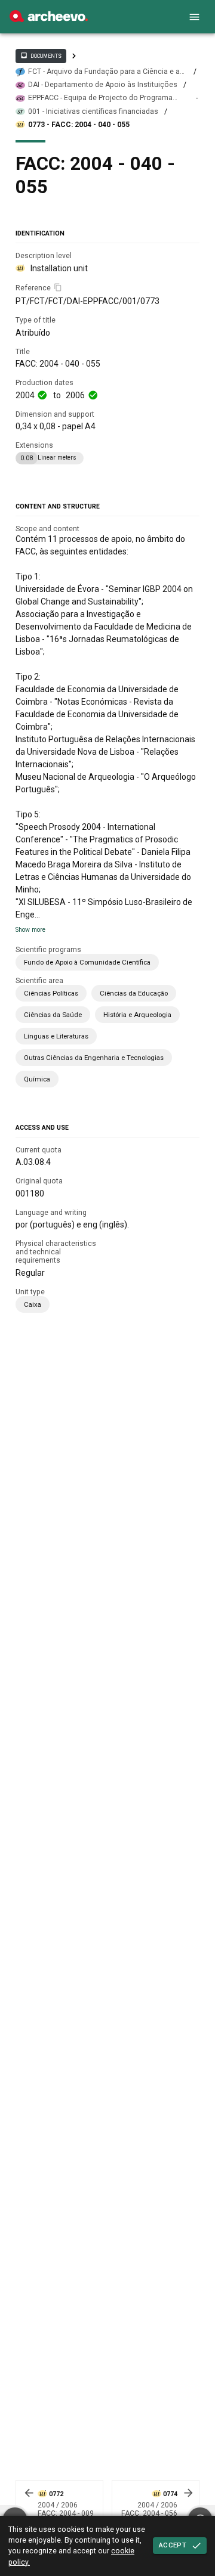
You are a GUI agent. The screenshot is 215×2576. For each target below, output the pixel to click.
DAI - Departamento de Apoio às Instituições (103, 85)
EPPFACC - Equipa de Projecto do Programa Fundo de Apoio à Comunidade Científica (100, 98)
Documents (41, 55)
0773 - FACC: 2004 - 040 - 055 (79, 125)
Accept (173, 2545)
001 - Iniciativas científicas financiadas (93, 111)
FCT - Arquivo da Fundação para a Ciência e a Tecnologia (104, 72)
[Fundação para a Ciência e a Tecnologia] (49, 19)
